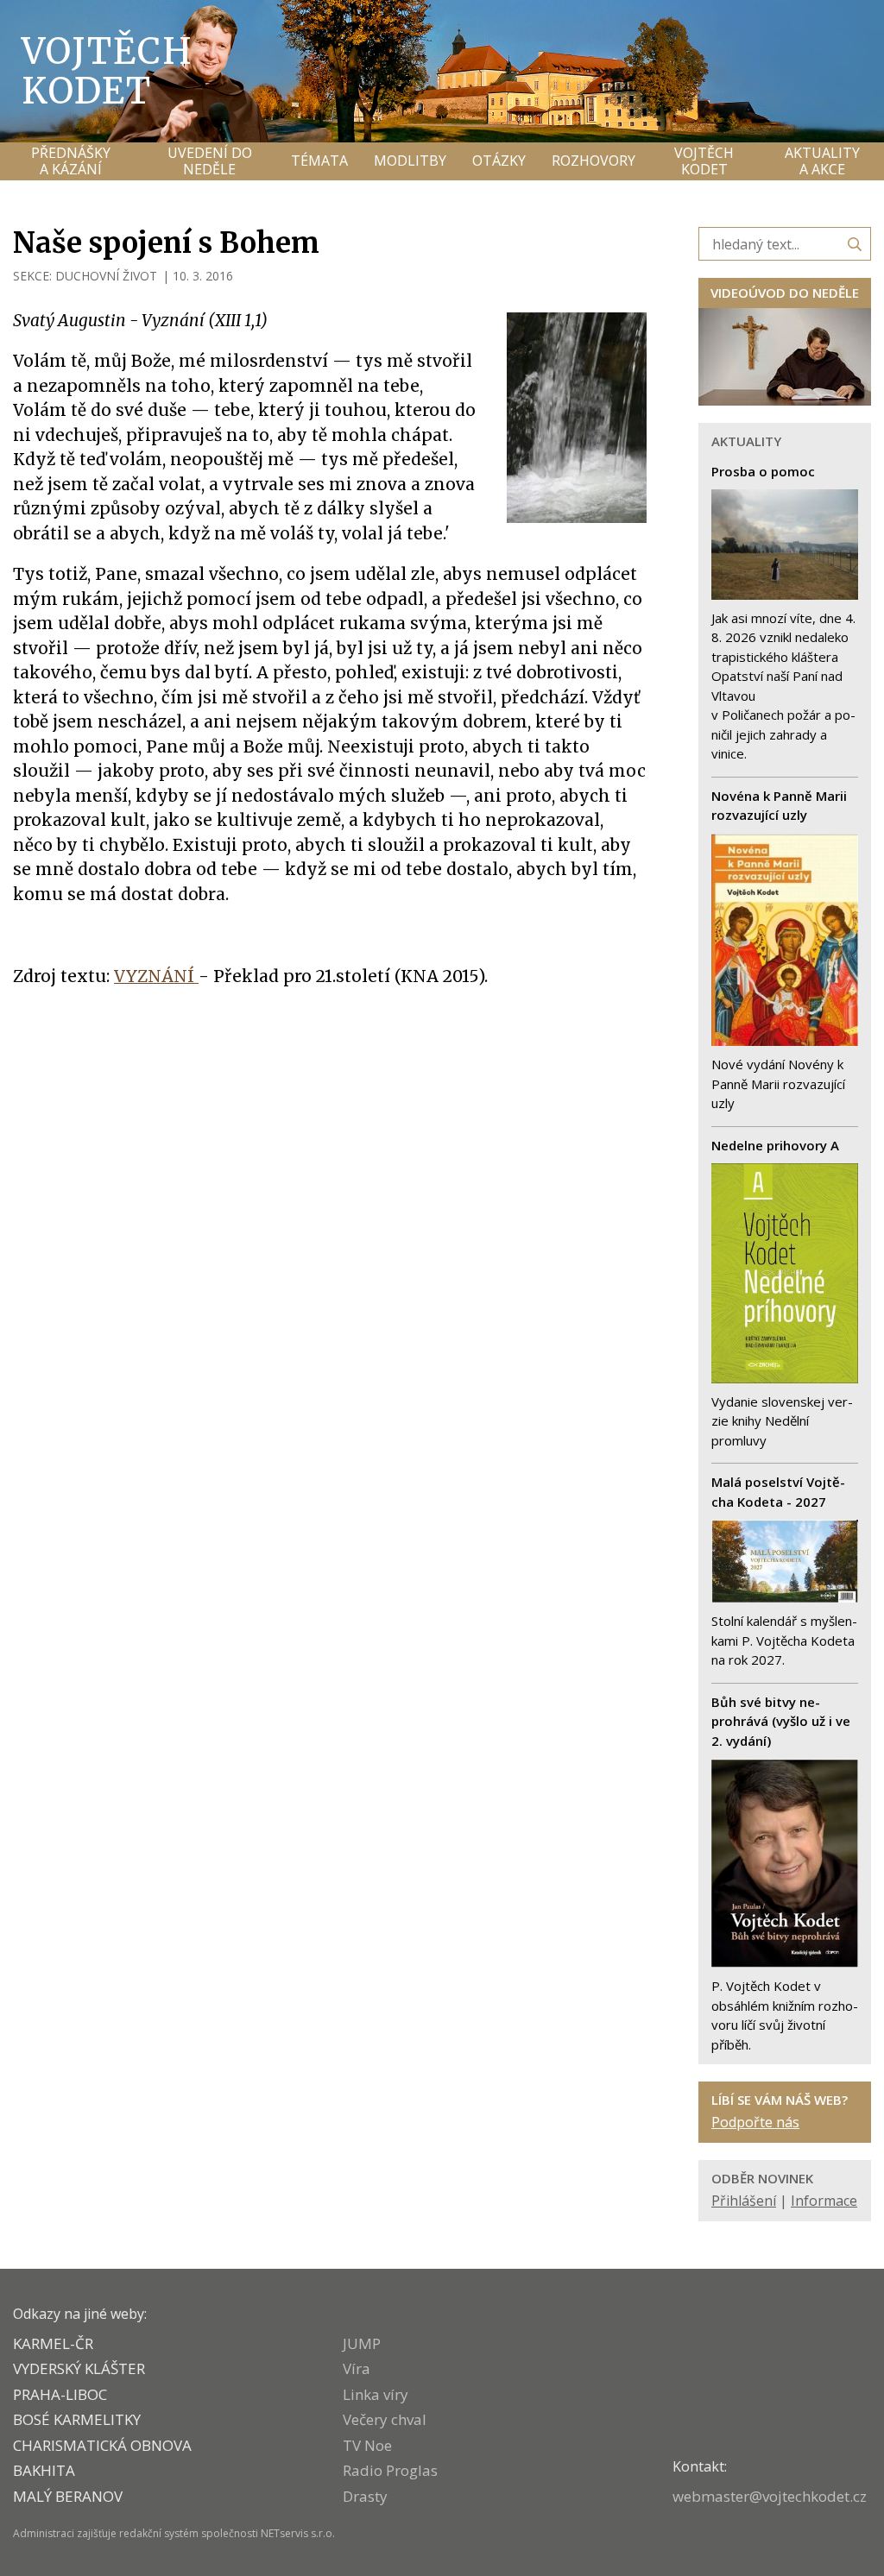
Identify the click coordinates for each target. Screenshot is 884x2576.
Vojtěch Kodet (107, 71)
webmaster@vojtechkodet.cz (770, 2496)
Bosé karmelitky (77, 2419)
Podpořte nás (755, 2122)
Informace (824, 2201)
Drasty (365, 2496)
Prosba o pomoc (763, 471)
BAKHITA (44, 2470)
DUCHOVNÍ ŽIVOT (106, 276)
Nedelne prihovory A (775, 1145)
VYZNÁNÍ (156, 976)
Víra (357, 2368)
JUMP (362, 2343)
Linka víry (376, 2394)
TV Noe (367, 2445)
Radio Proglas (390, 2470)
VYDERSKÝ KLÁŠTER (79, 2368)
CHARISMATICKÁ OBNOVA (102, 2445)
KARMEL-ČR (53, 2343)
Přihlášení (744, 2201)
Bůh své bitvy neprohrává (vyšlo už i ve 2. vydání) (781, 1721)
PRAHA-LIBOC (60, 2394)
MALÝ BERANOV (68, 2496)
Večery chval (385, 2419)
